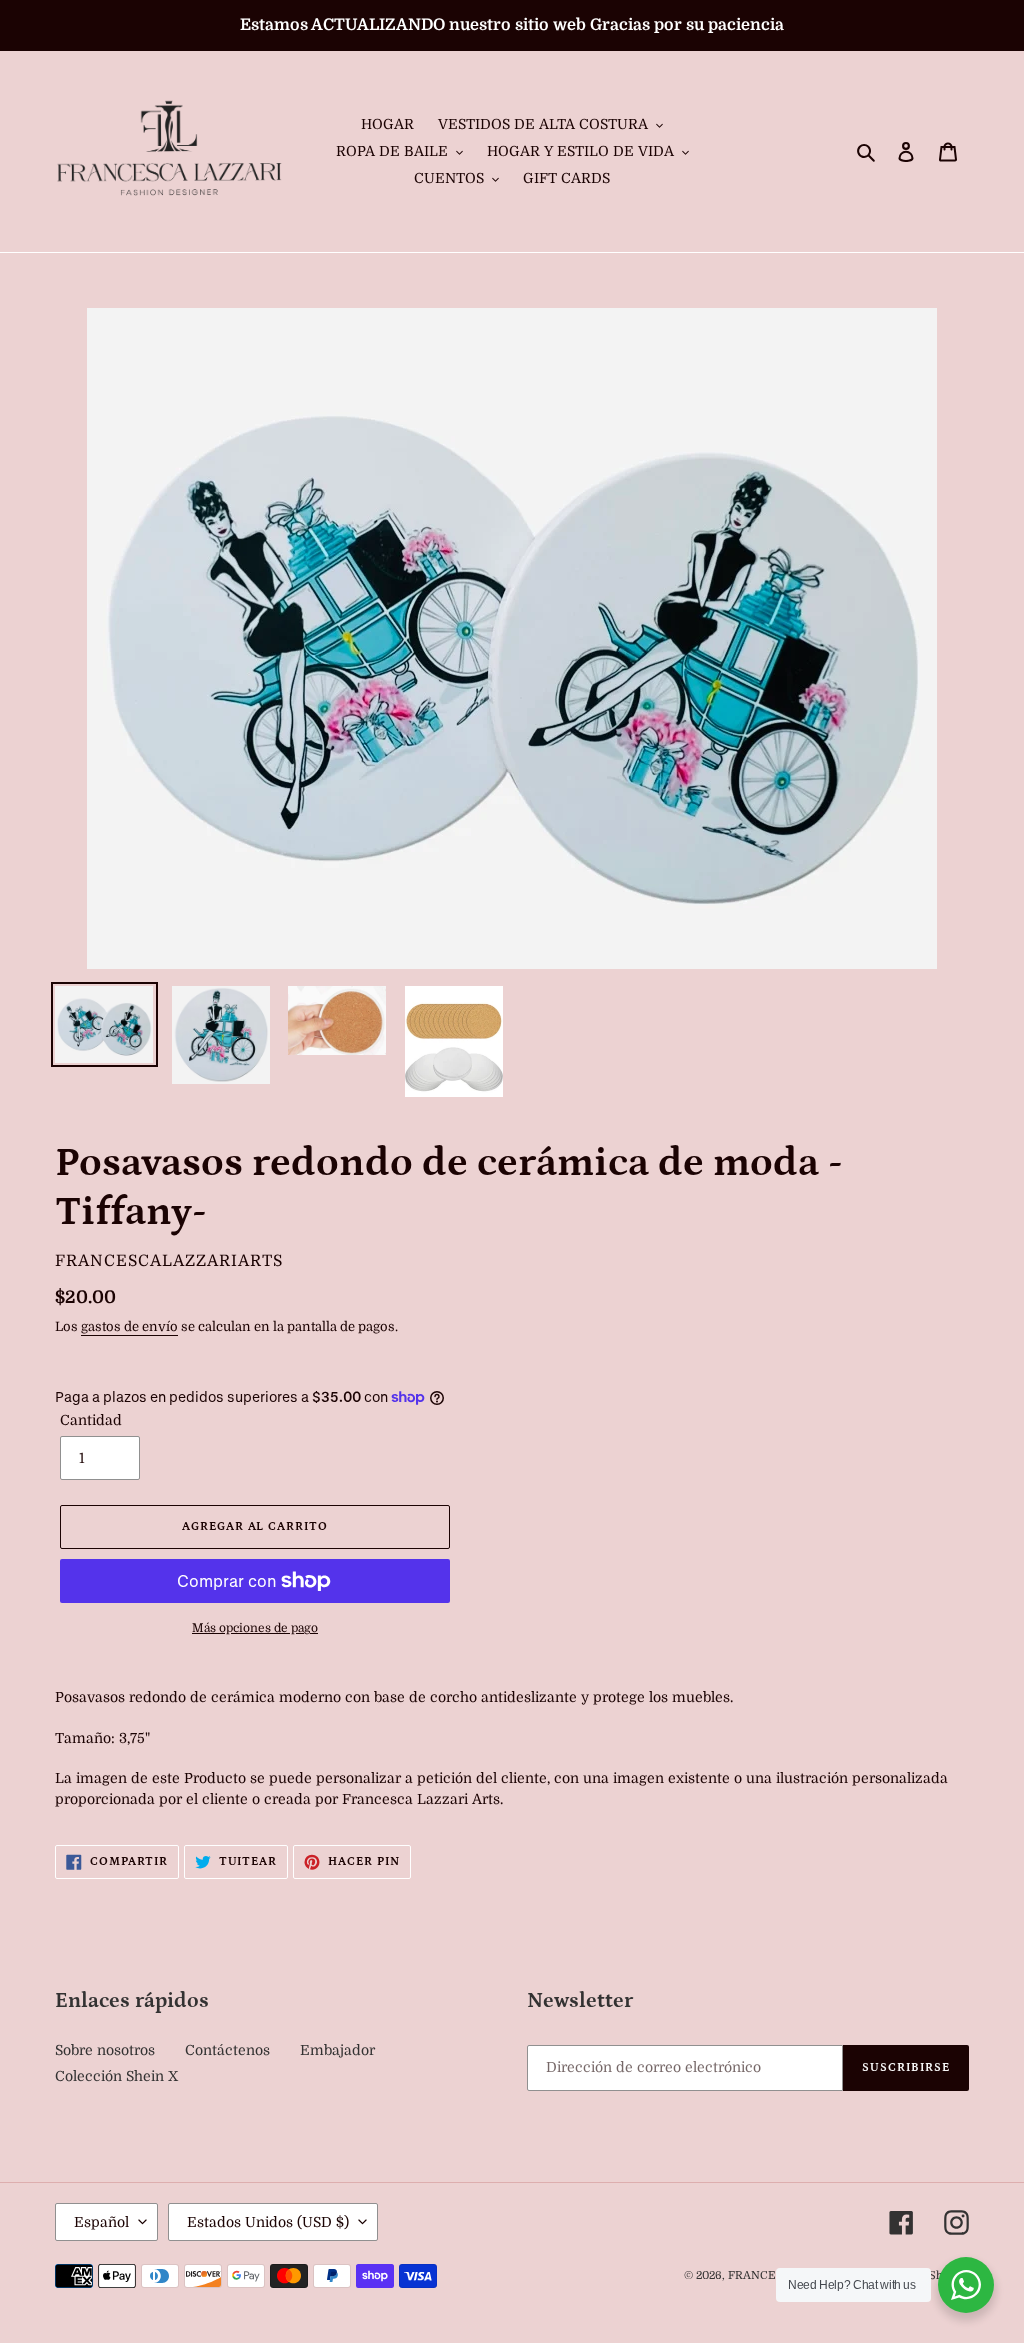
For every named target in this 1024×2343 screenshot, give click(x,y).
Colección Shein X (116, 2076)
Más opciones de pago (255, 1628)
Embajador (337, 2050)
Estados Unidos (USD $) (268, 2222)
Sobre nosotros (105, 2050)
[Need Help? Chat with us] (966, 2285)
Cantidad (91, 1420)
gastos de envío (129, 1326)
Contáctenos (227, 2050)
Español (101, 2222)
